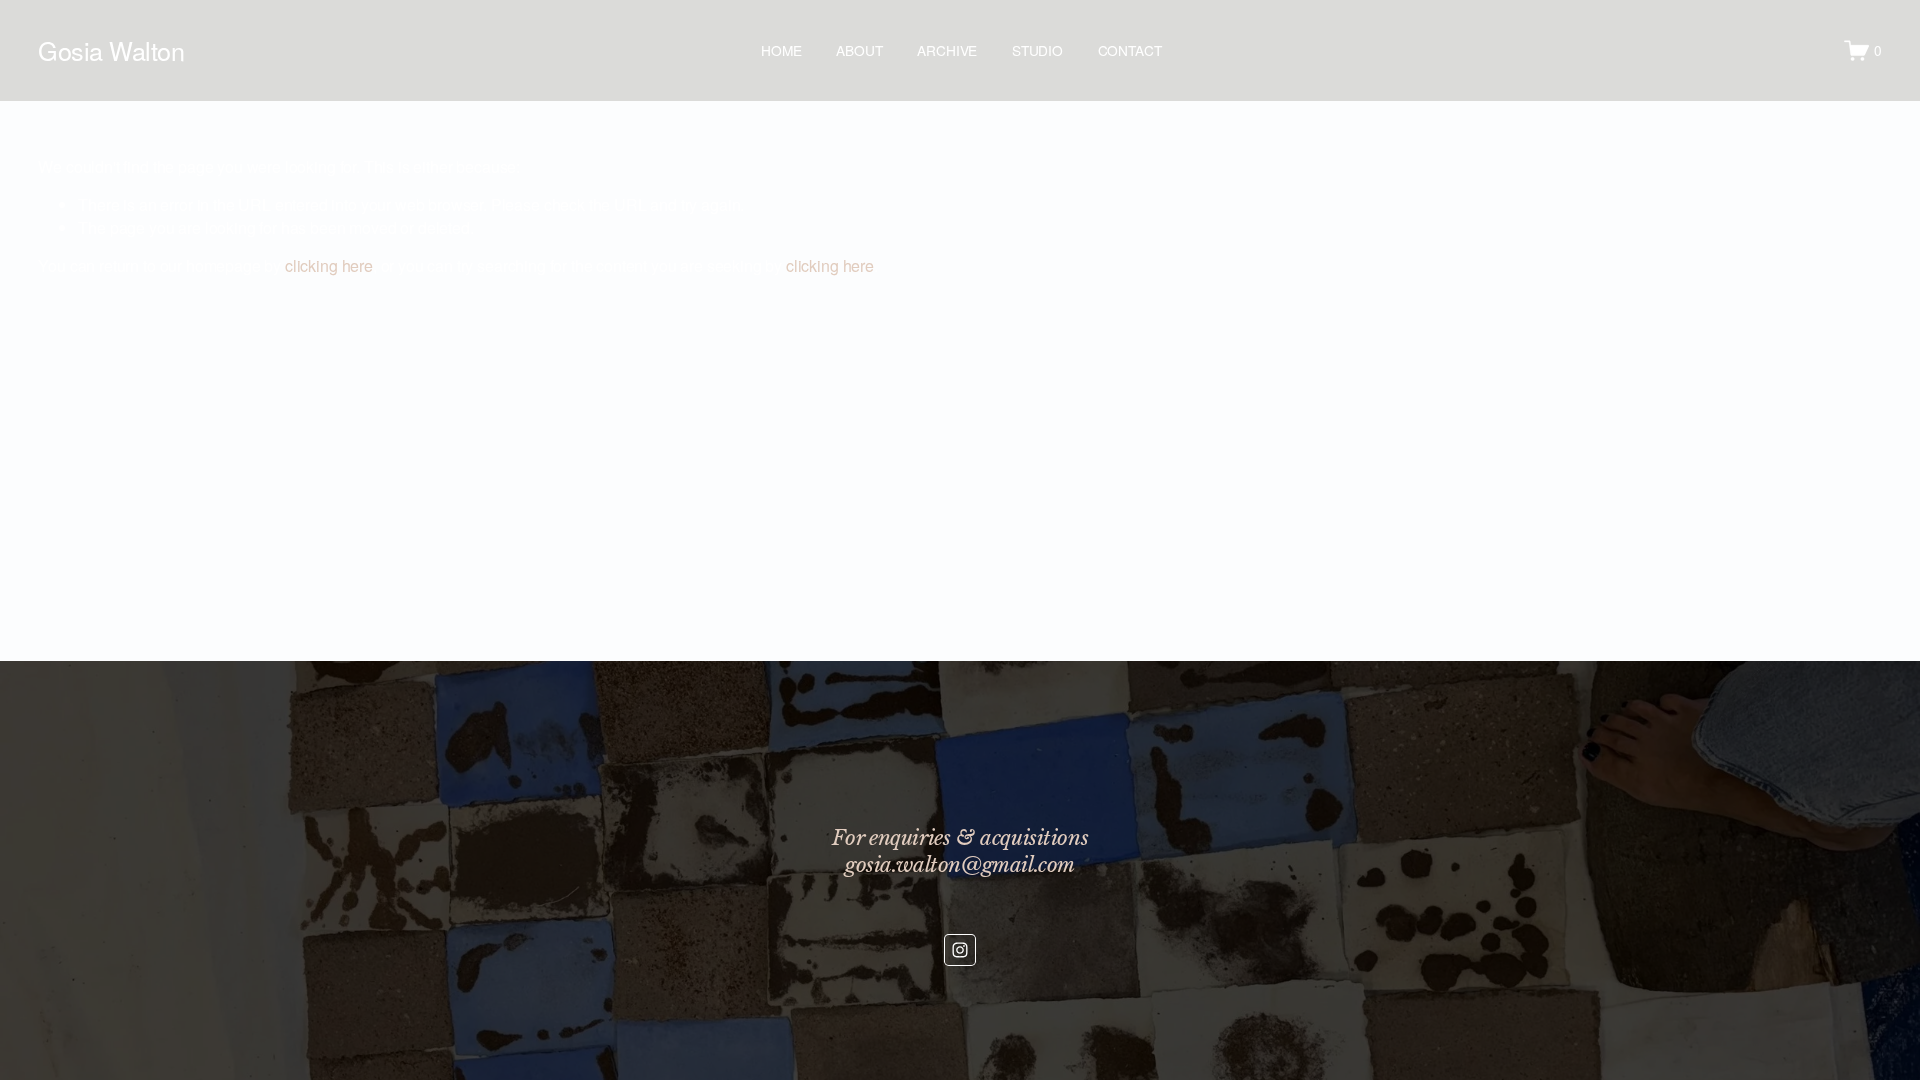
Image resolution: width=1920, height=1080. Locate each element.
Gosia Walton (111, 50)
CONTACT (1130, 50)
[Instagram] (960, 950)
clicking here (329, 265)
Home (781, 50)
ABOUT (859, 50)
